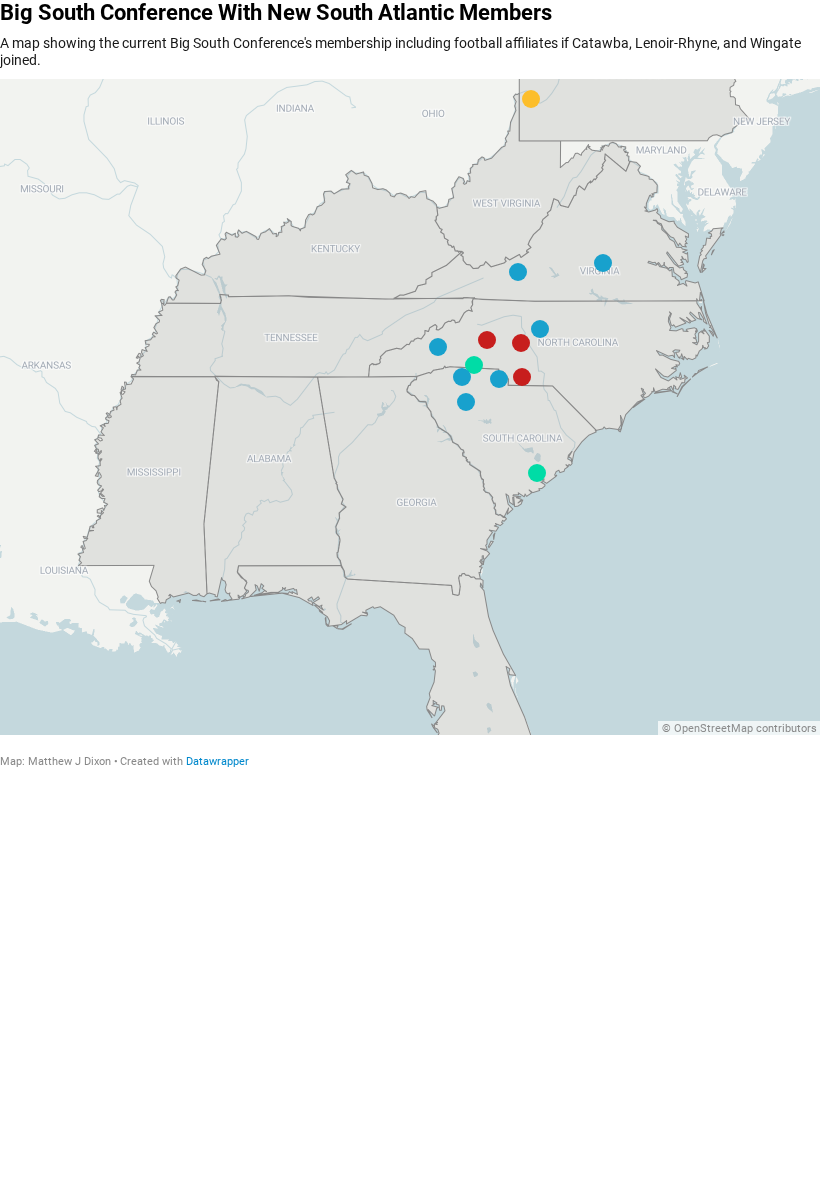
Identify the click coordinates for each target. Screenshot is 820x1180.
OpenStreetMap (713, 728)
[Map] (410, 407)
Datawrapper (217, 761)
